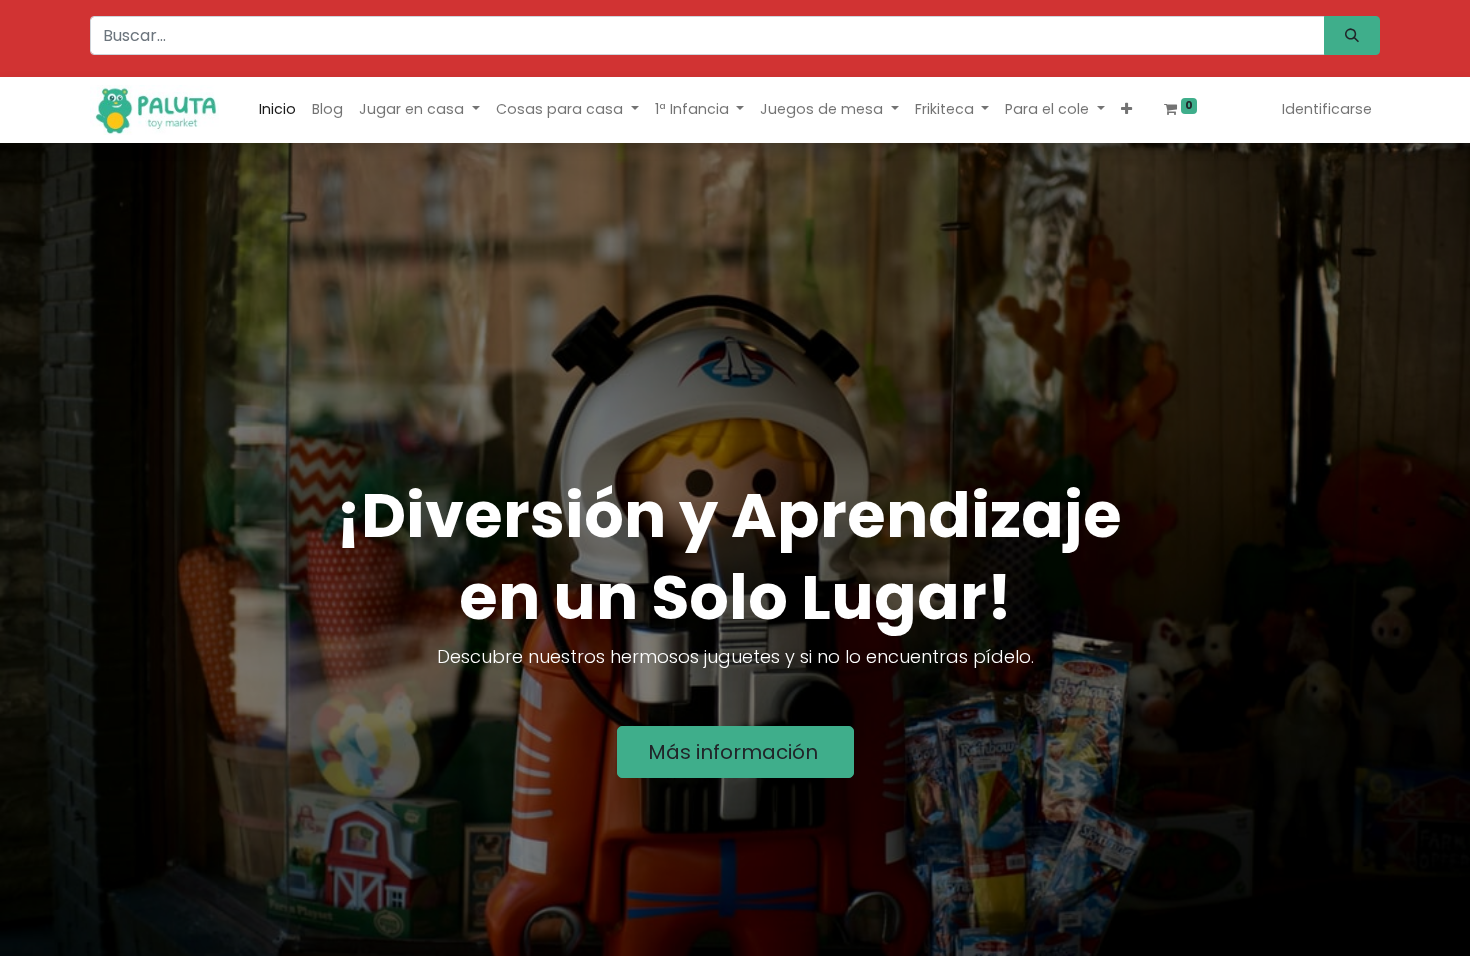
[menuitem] (277, 109)
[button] (1126, 109)
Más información (735, 752)
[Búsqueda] (1352, 35)
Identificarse (1327, 109)
